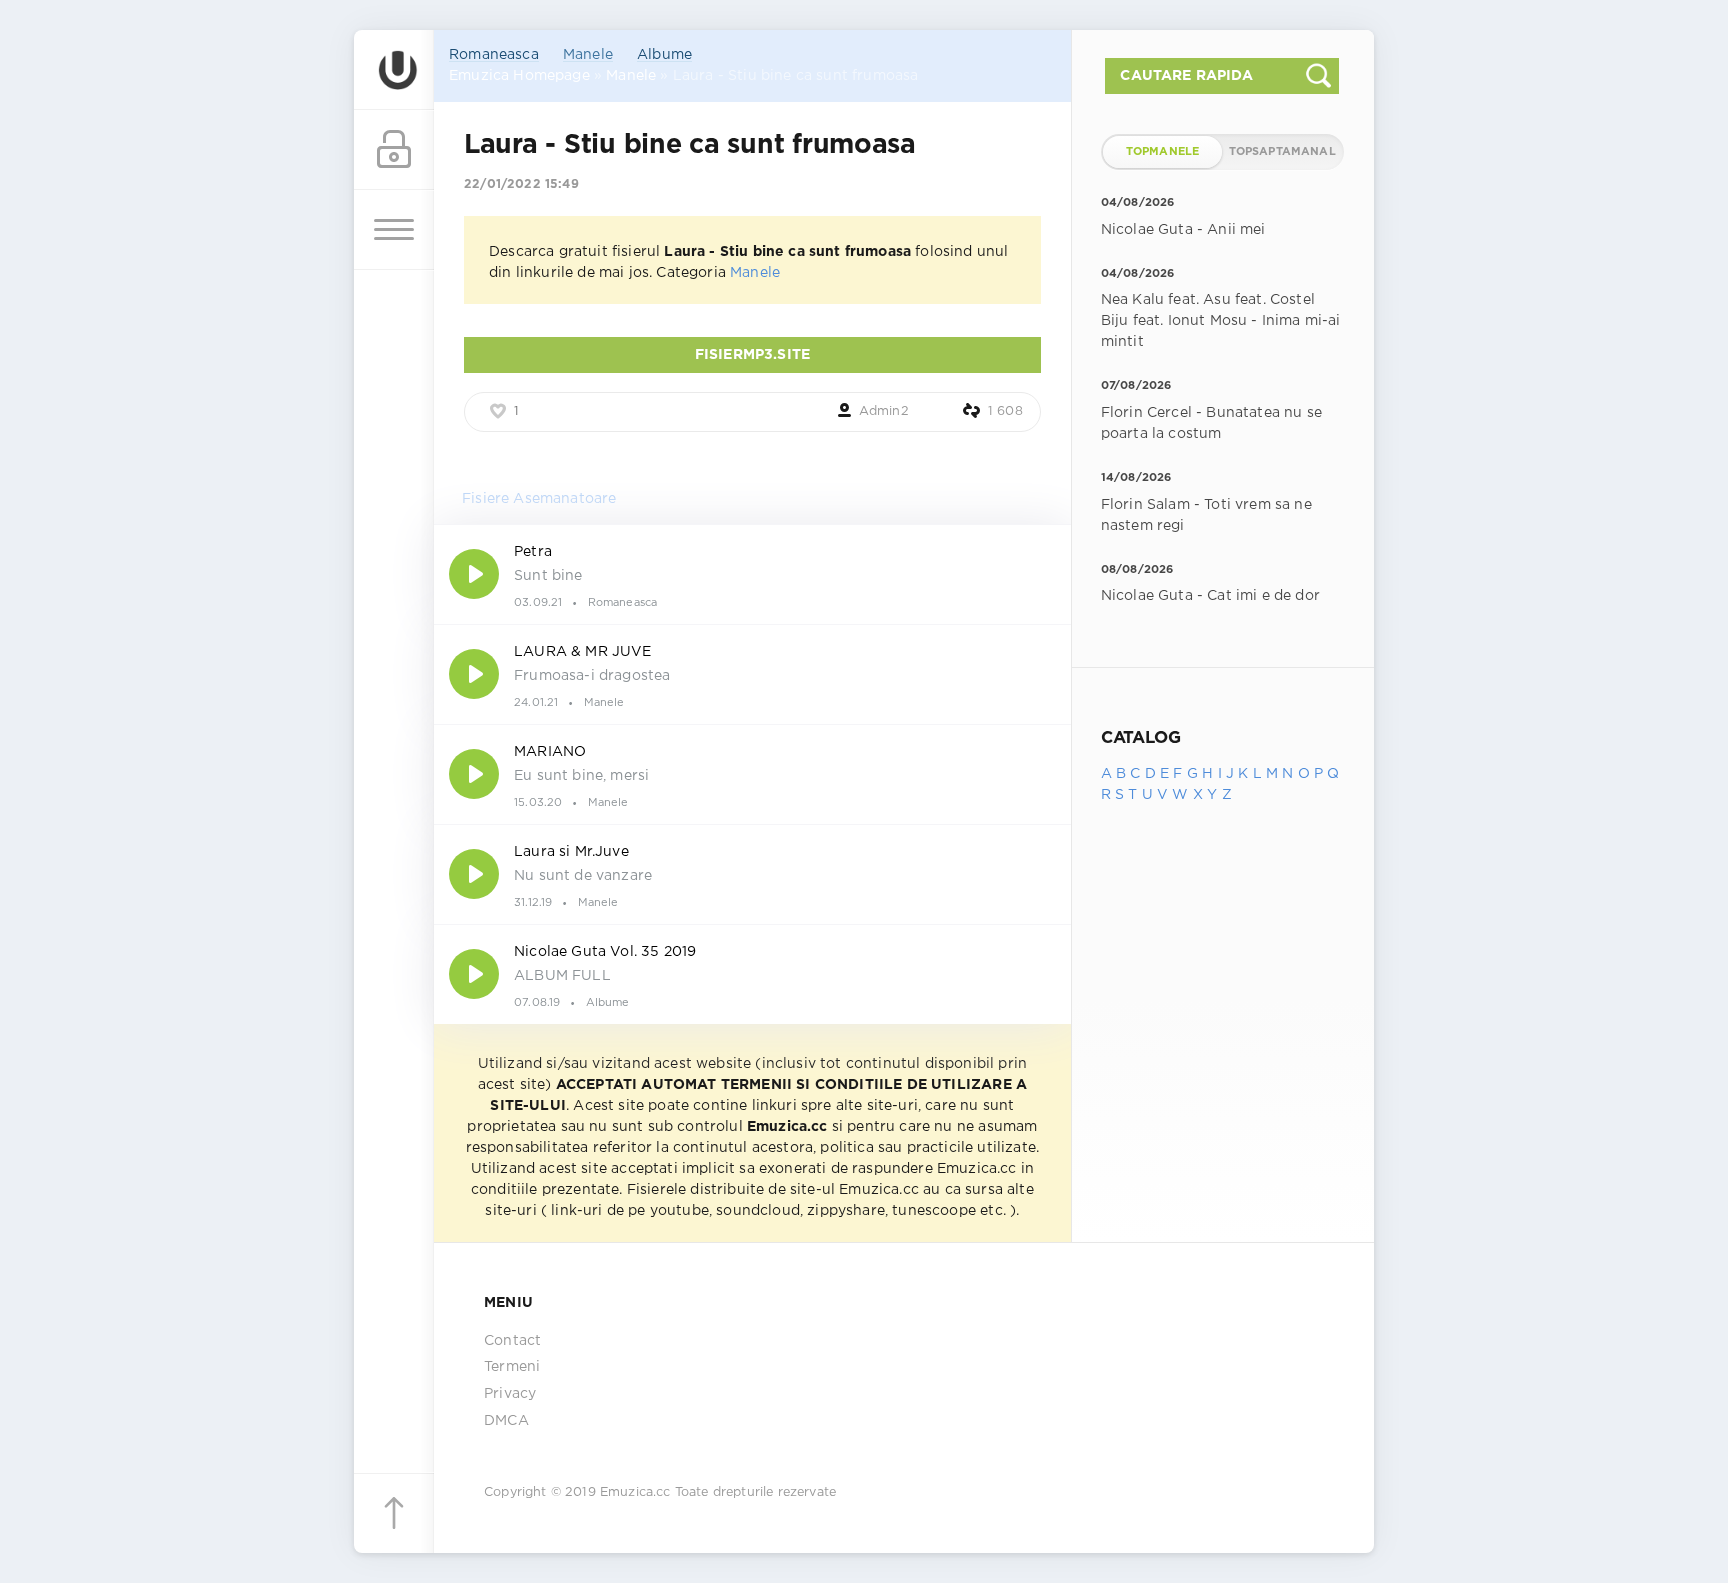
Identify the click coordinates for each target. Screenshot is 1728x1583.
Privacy (510, 1394)
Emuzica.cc (635, 1492)
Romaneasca (494, 55)
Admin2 (884, 411)
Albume (664, 55)
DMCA (506, 1421)
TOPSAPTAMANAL (1282, 152)
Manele (588, 55)
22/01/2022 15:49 (521, 184)
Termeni (512, 1367)
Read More (752, 574)
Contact (512, 1341)
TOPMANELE (1163, 152)
